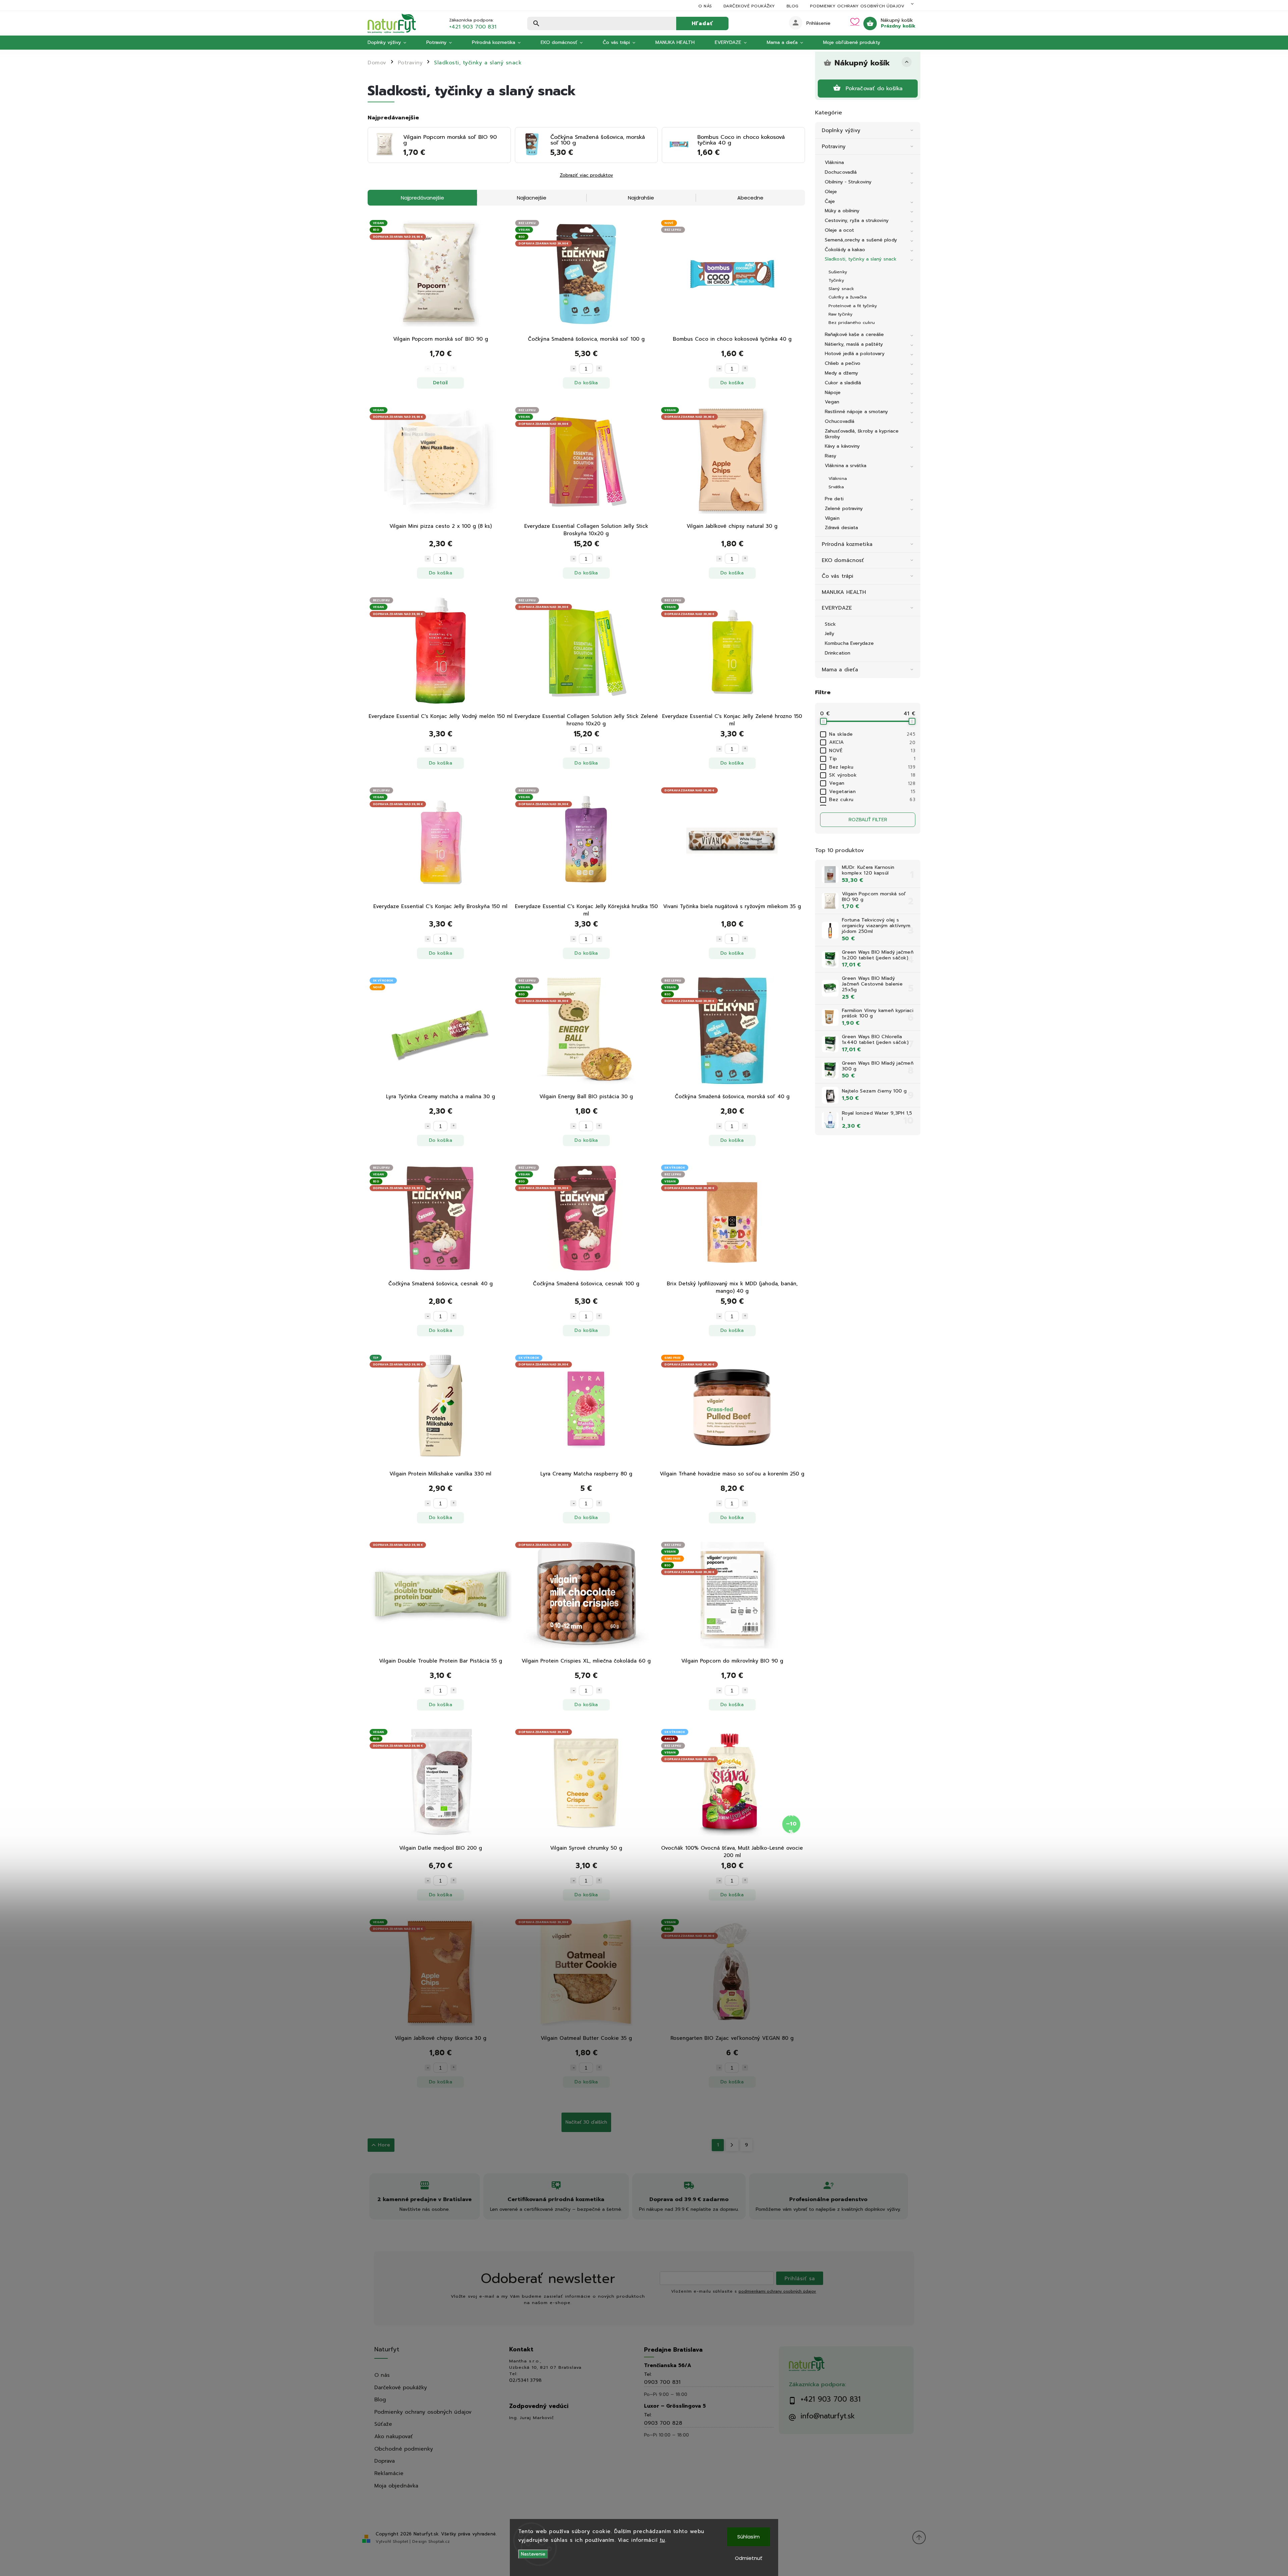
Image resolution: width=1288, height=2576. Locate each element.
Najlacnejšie (532, 198)
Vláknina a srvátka (846, 466)
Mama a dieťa (840, 669)
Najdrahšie (641, 198)
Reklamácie (389, 2473)
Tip (872, 759)
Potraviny (834, 146)
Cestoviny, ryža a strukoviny (857, 220)
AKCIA (872, 742)
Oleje (831, 192)
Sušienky (838, 272)
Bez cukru (872, 800)
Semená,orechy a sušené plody (861, 240)
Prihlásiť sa (800, 2278)
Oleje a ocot (839, 230)
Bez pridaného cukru (852, 322)
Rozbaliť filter (868, 820)
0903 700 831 (662, 2382)
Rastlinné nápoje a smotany (856, 412)
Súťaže (383, 2424)
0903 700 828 (663, 2423)
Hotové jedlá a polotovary (855, 354)
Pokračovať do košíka (874, 88)
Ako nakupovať (394, 2436)
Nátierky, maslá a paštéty (854, 344)
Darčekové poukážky (749, 6)
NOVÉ (872, 751)
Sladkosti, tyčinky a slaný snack (861, 259)
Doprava (385, 2461)
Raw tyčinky (840, 314)
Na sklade (872, 734)
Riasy (831, 456)
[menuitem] (392, 43)
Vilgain (832, 518)
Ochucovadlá (840, 421)
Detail (441, 383)
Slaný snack (841, 289)
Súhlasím (748, 2537)
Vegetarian (872, 792)
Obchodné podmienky (404, 2449)
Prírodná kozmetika (847, 544)
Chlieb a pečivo (843, 363)
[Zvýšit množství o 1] (599, 369)
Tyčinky (836, 280)
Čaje (830, 201)
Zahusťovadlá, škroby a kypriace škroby (862, 434)
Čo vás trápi (838, 576)
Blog (793, 6)
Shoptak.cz (439, 2541)
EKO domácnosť (843, 560)
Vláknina (834, 162)
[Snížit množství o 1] (573, 369)
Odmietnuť (749, 2558)
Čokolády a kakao (845, 250)
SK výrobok (872, 775)
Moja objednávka (396, 2486)
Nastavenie (533, 2554)
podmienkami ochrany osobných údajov (777, 2291)
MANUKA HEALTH (844, 592)
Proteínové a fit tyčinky (853, 306)
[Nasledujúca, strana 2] (732, 2145)
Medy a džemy (841, 373)
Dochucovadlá (841, 172)
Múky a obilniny (842, 211)
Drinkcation (838, 653)
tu (662, 2540)
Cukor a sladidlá (843, 383)
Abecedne (750, 198)
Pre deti (834, 499)
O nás (705, 6)
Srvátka (836, 487)
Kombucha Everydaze (849, 643)
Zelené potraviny (844, 509)
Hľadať (702, 23)
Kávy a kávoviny (842, 446)
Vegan (832, 402)
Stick (830, 624)
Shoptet (400, 2541)
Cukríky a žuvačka (848, 297)
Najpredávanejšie (422, 198)
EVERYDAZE (837, 608)
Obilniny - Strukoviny (848, 182)
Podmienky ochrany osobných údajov (857, 6)
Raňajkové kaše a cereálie (854, 334)
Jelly (830, 634)
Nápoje (833, 393)
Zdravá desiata (841, 528)
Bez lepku (872, 767)
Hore (384, 2145)
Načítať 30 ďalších (586, 2122)
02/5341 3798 (525, 2381)
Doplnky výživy (841, 130)
